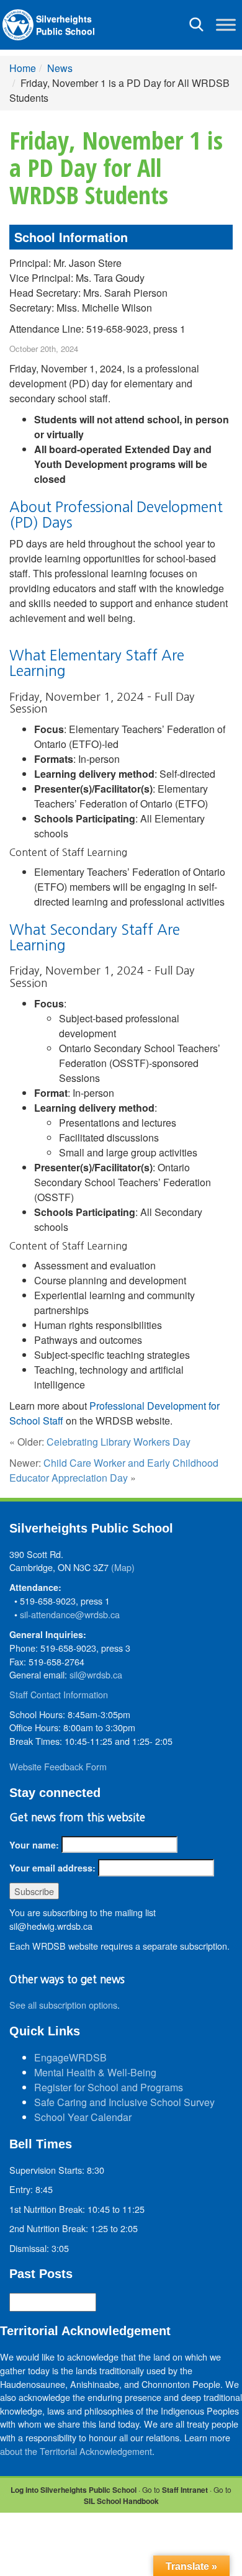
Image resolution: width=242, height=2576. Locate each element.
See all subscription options (63, 2005)
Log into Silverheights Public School (74, 2490)
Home (23, 68)
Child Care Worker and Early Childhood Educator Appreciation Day (114, 1470)
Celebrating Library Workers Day (119, 1442)
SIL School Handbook (121, 2501)
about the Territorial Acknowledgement (76, 2451)
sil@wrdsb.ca (96, 1674)
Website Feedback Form (58, 1766)
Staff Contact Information (59, 1694)
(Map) (123, 1567)
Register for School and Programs (109, 2087)
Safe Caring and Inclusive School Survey (124, 2102)
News (60, 68)
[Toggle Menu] (226, 25)
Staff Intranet (185, 2490)
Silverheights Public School (65, 25)
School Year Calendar (83, 2117)
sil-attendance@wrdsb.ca (70, 1614)
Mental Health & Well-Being (95, 2072)
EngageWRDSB (70, 2057)
